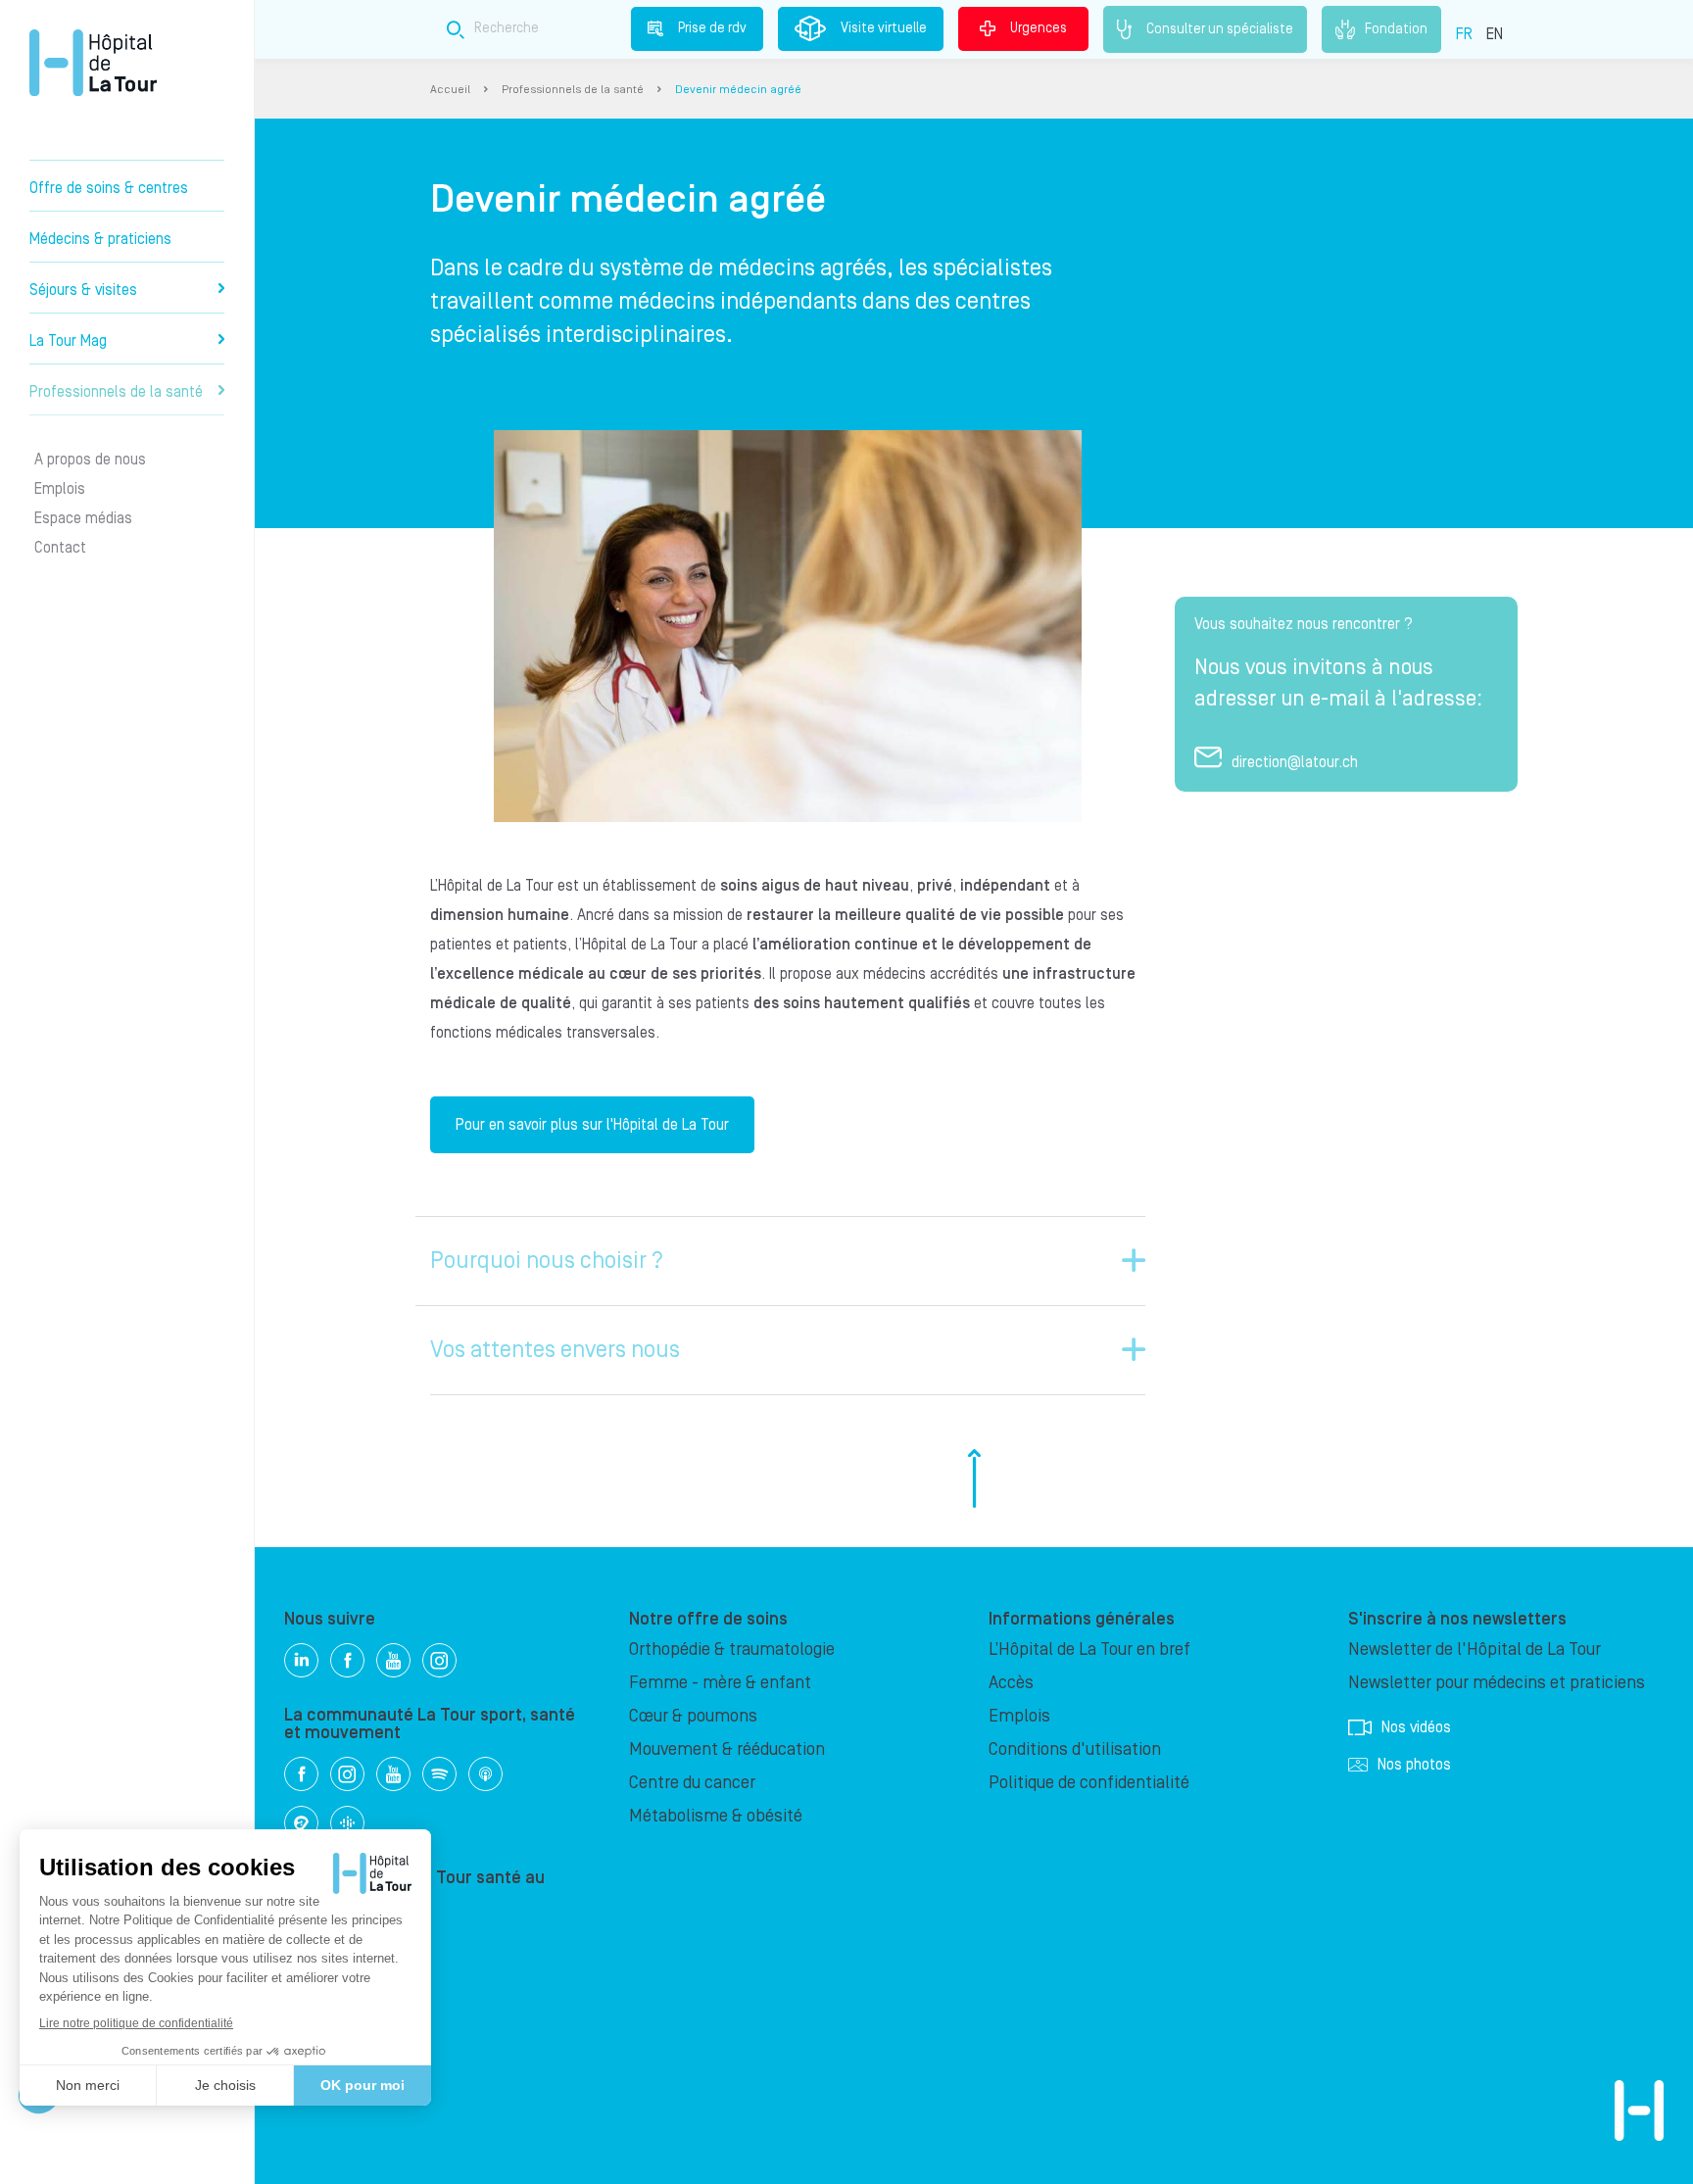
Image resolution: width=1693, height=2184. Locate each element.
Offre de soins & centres (109, 188)
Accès (1011, 1683)
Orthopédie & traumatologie (732, 1650)
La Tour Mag (68, 341)
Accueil (450, 90)
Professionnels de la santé (116, 392)
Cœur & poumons (693, 1716)
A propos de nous (90, 460)
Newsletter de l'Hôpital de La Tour (1475, 1650)
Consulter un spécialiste (1220, 28)
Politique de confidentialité (1089, 1783)
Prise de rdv (712, 28)
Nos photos (1414, 1765)
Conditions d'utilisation (1075, 1749)
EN (1495, 34)
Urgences (1039, 28)
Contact (60, 548)
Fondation (1396, 28)
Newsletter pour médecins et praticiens (1497, 1683)
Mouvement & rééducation (727, 1749)
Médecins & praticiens (100, 239)
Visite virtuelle (884, 28)
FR (1464, 34)
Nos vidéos (1416, 1727)
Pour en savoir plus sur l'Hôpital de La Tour (592, 1125)
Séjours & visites (83, 290)
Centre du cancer (692, 1783)
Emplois (60, 489)
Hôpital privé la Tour (93, 63)
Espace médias (83, 518)
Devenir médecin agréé (738, 90)
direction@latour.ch (1295, 762)
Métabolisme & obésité (716, 1816)
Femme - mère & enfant (720, 1683)
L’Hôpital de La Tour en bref (1089, 1650)
